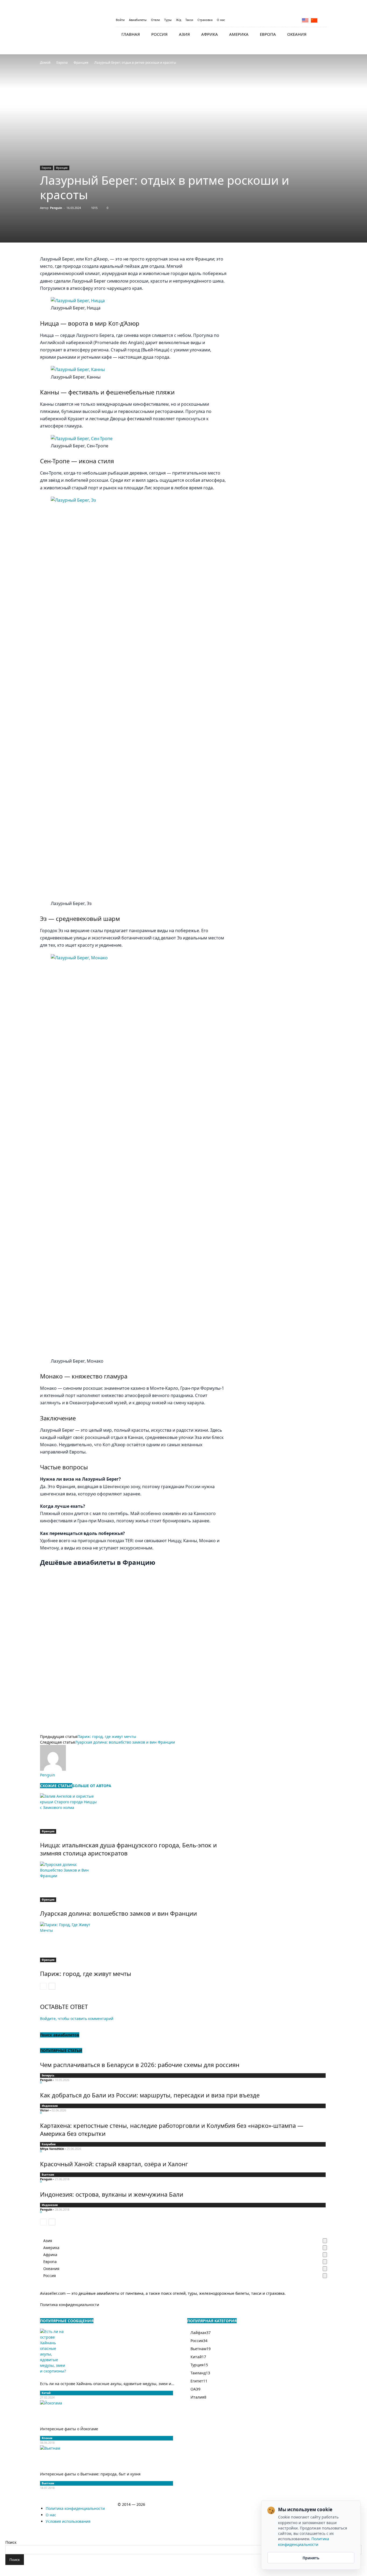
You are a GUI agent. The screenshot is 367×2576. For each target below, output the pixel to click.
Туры (168, 20)
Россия (159, 34)
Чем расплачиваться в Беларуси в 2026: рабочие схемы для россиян (140, 2065)
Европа (268, 34)
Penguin (56, 208)
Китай (46, 2393)
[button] (321, 35)
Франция (81, 63)
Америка (239, 34)
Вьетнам (48, 2175)
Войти (120, 20)
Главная (131, 34)
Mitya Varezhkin (52, 2149)
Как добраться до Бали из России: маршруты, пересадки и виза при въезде (150, 2095)
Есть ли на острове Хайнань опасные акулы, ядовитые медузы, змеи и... (107, 2384)
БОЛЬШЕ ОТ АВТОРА (92, 1786)
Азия (184, 34)
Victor (44, 2110)
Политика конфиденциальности (70, 2305)
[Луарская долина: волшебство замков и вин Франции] (134, 1882)
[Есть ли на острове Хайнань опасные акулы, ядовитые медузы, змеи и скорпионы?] (107, 2351)
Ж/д (179, 20)
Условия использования (68, 2521)
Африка (210, 34)
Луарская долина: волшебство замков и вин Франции (125, 1742)
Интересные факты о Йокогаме (69, 2429)
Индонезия (50, 2106)
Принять (311, 2558)
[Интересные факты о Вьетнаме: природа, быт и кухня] (107, 2455)
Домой (45, 63)
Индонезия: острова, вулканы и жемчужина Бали (112, 2194)
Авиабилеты (138, 20)
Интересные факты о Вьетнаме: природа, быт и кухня (90, 2474)
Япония (47, 2438)
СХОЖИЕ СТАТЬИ (56, 1786)
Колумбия (49, 2144)
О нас (221, 20)
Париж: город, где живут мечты (107, 1736)
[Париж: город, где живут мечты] (134, 1942)
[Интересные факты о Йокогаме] (107, 2410)
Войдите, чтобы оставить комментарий (77, 2019)
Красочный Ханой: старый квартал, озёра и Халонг (114, 2164)
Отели (155, 20)
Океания (297, 34)
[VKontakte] (323, 20)
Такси (189, 20)
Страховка (205, 20)
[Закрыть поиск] (7, 2537)
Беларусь (48, 2075)
